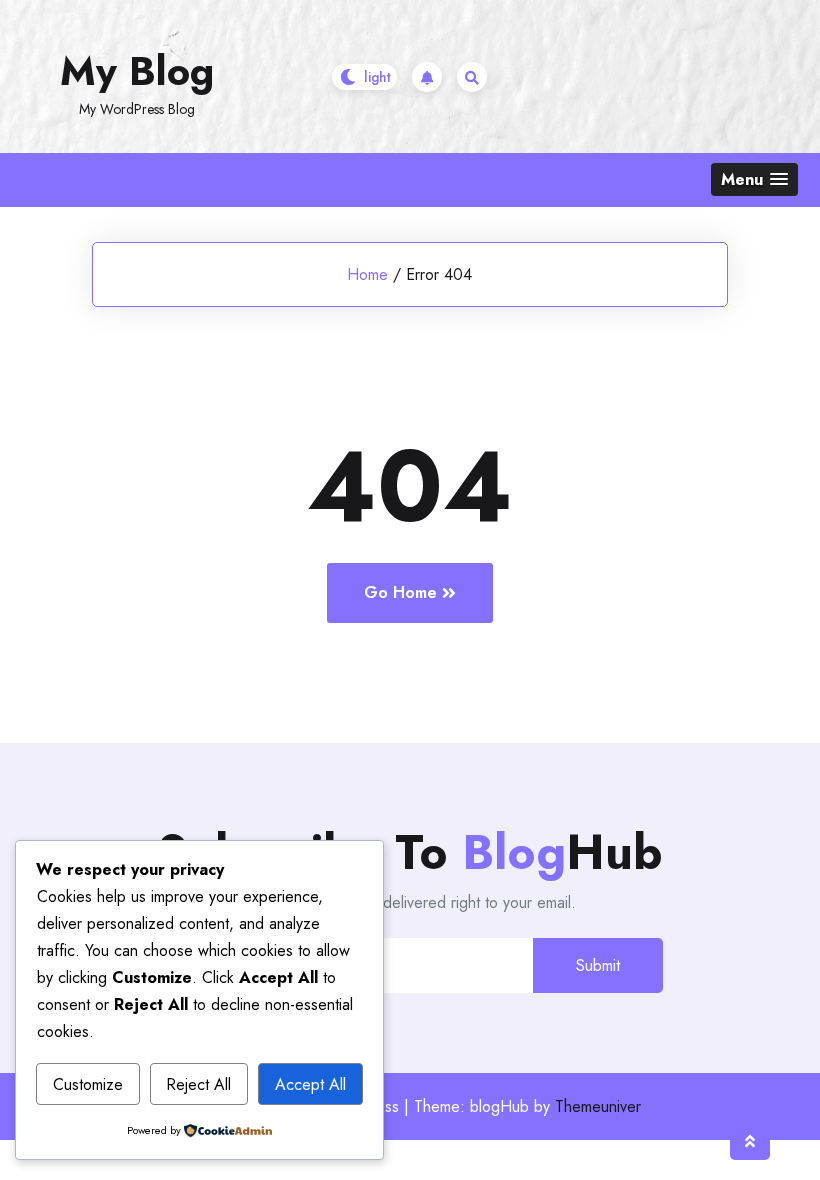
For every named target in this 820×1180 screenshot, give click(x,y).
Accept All (310, 1084)
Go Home (400, 592)
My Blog (137, 71)
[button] (754, 179)
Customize (88, 1084)
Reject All (198, 1084)
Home (367, 274)
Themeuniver (598, 1106)
